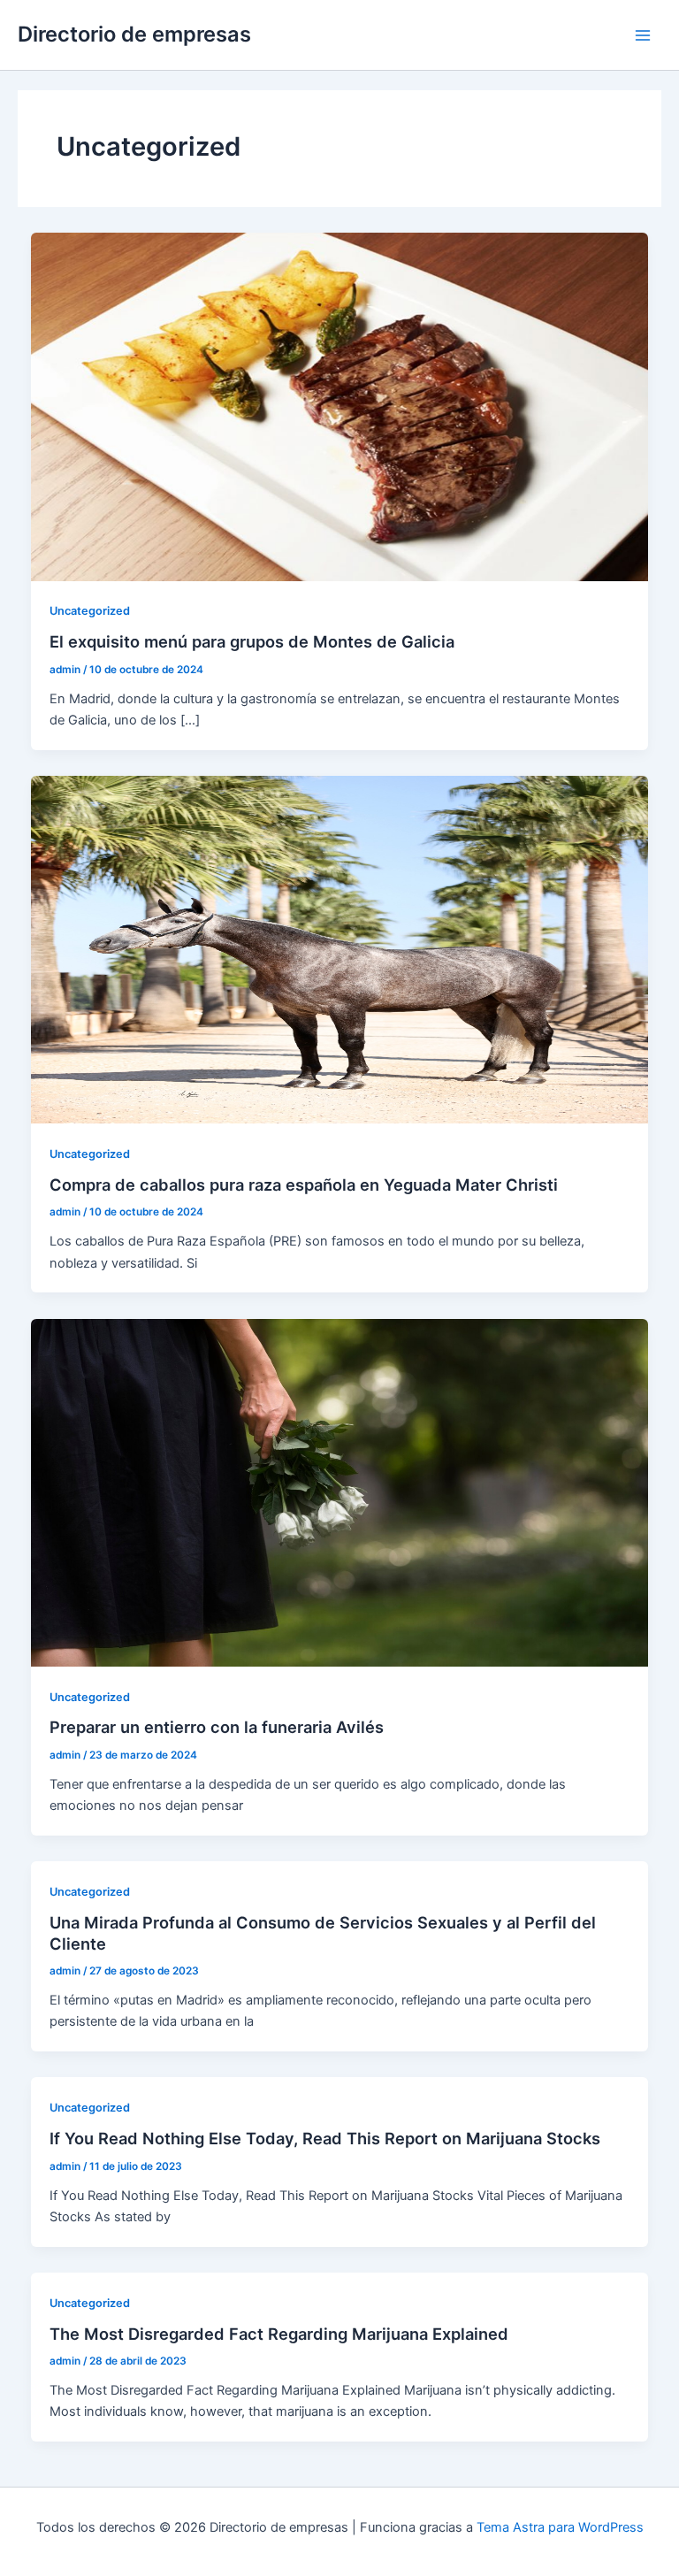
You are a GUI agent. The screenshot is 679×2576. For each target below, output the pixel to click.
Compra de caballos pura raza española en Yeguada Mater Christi (304, 1184)
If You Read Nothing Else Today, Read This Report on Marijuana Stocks (325, 2138)
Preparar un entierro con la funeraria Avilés (217, 1727)
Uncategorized (90, 611)
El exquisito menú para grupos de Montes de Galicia (252, 641)
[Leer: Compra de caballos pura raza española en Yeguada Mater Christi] (340, 949)
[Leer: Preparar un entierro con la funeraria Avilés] (340, 1491)
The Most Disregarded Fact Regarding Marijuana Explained (279, 2334)
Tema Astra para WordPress (560, 2527)
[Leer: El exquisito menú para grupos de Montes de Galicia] (340, 406)
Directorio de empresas (134, 34)
